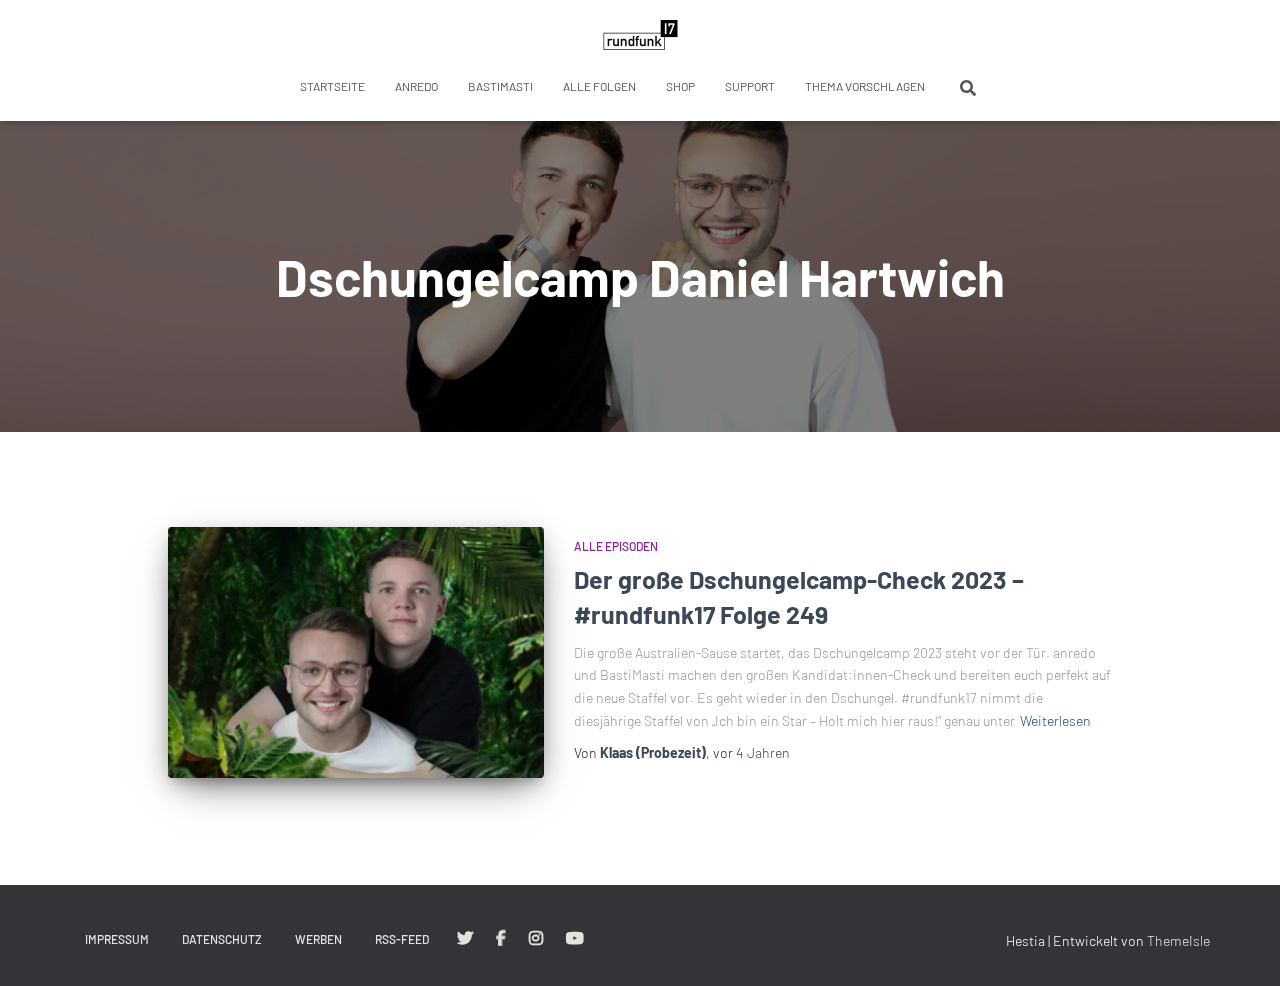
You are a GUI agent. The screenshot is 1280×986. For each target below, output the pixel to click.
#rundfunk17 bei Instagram (536, 939)
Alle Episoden (616, 546)
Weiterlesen (1055, 720)
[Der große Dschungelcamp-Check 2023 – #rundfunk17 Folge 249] (356, 652)
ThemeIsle (1178, 940)
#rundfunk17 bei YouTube (575, 939)
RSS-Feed (402, 939)
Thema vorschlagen (865, 86)
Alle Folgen (599, 86)
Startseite (332, 86)
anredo (416, 86)
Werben (318, 939)
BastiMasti (500, 86)
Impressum (117, 939)
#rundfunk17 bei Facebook (501, 939)
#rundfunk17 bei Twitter (465, 939)
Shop (680, 86)
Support (750, 86)
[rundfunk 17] (640, 35)
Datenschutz (222, 939)
